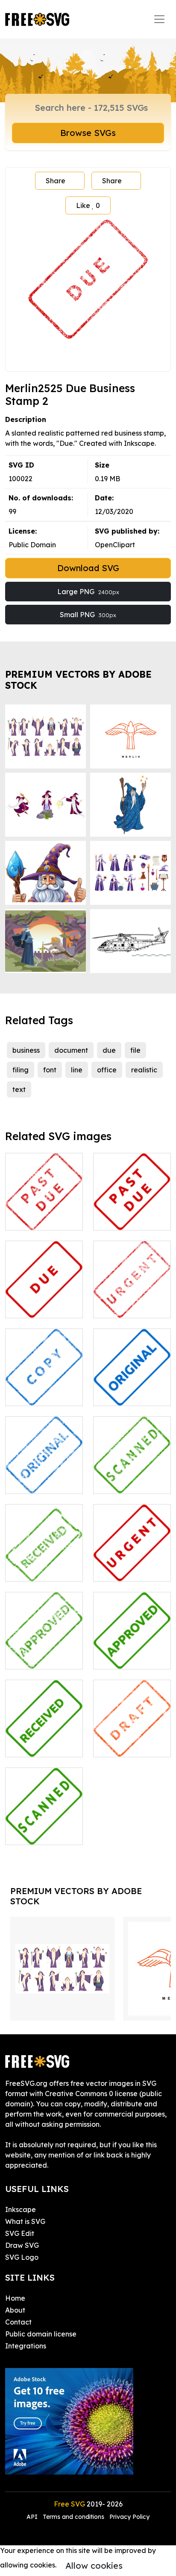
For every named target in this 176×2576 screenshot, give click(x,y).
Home (15, 2298)
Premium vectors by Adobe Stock (78, 680)
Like (88, 205)
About (15, 2310)
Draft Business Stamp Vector (132, 1740)
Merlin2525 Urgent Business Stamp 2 (132, 1296)
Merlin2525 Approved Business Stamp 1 (132, 1647)
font (50, 1070)
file (135, 1050)
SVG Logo (22, 2257)
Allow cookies (94, 2566)
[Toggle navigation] (159, 19)
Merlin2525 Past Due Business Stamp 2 (44, 1208)
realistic (144, 1070)
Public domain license (41, 2334)
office (107, 1070)
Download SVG (88, 568)
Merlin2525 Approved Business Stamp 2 (44, 1647)
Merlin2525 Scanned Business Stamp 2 (132, 1472)
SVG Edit (20, 2233)
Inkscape (21, 2209)
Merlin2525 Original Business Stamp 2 (44, 1472)
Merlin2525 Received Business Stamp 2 (44, 1559)
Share (56, 181)
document (71, 1050)
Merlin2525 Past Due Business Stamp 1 (132, 1208)
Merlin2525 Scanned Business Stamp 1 (44, 1823)
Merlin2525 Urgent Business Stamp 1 (132, 1559)
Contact (18, 2322)
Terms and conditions (73, 2517)
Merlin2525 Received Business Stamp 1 (44, 1735)
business (26, 1050)
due (109, 1050)
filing (21, 1070)
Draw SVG (22, 2245)
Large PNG (88, 592)
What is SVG (25, 2221)
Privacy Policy (129, 2517)
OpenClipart (115, 545)
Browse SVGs (88, 133)
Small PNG (88, 615)
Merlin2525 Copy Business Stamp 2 (44, 1389)
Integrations (26, 2346)
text (19, 1089)
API (33, 2517)
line (77, 1070)
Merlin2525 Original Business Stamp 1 (132, 1384)
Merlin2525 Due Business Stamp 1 (44, 1301)
